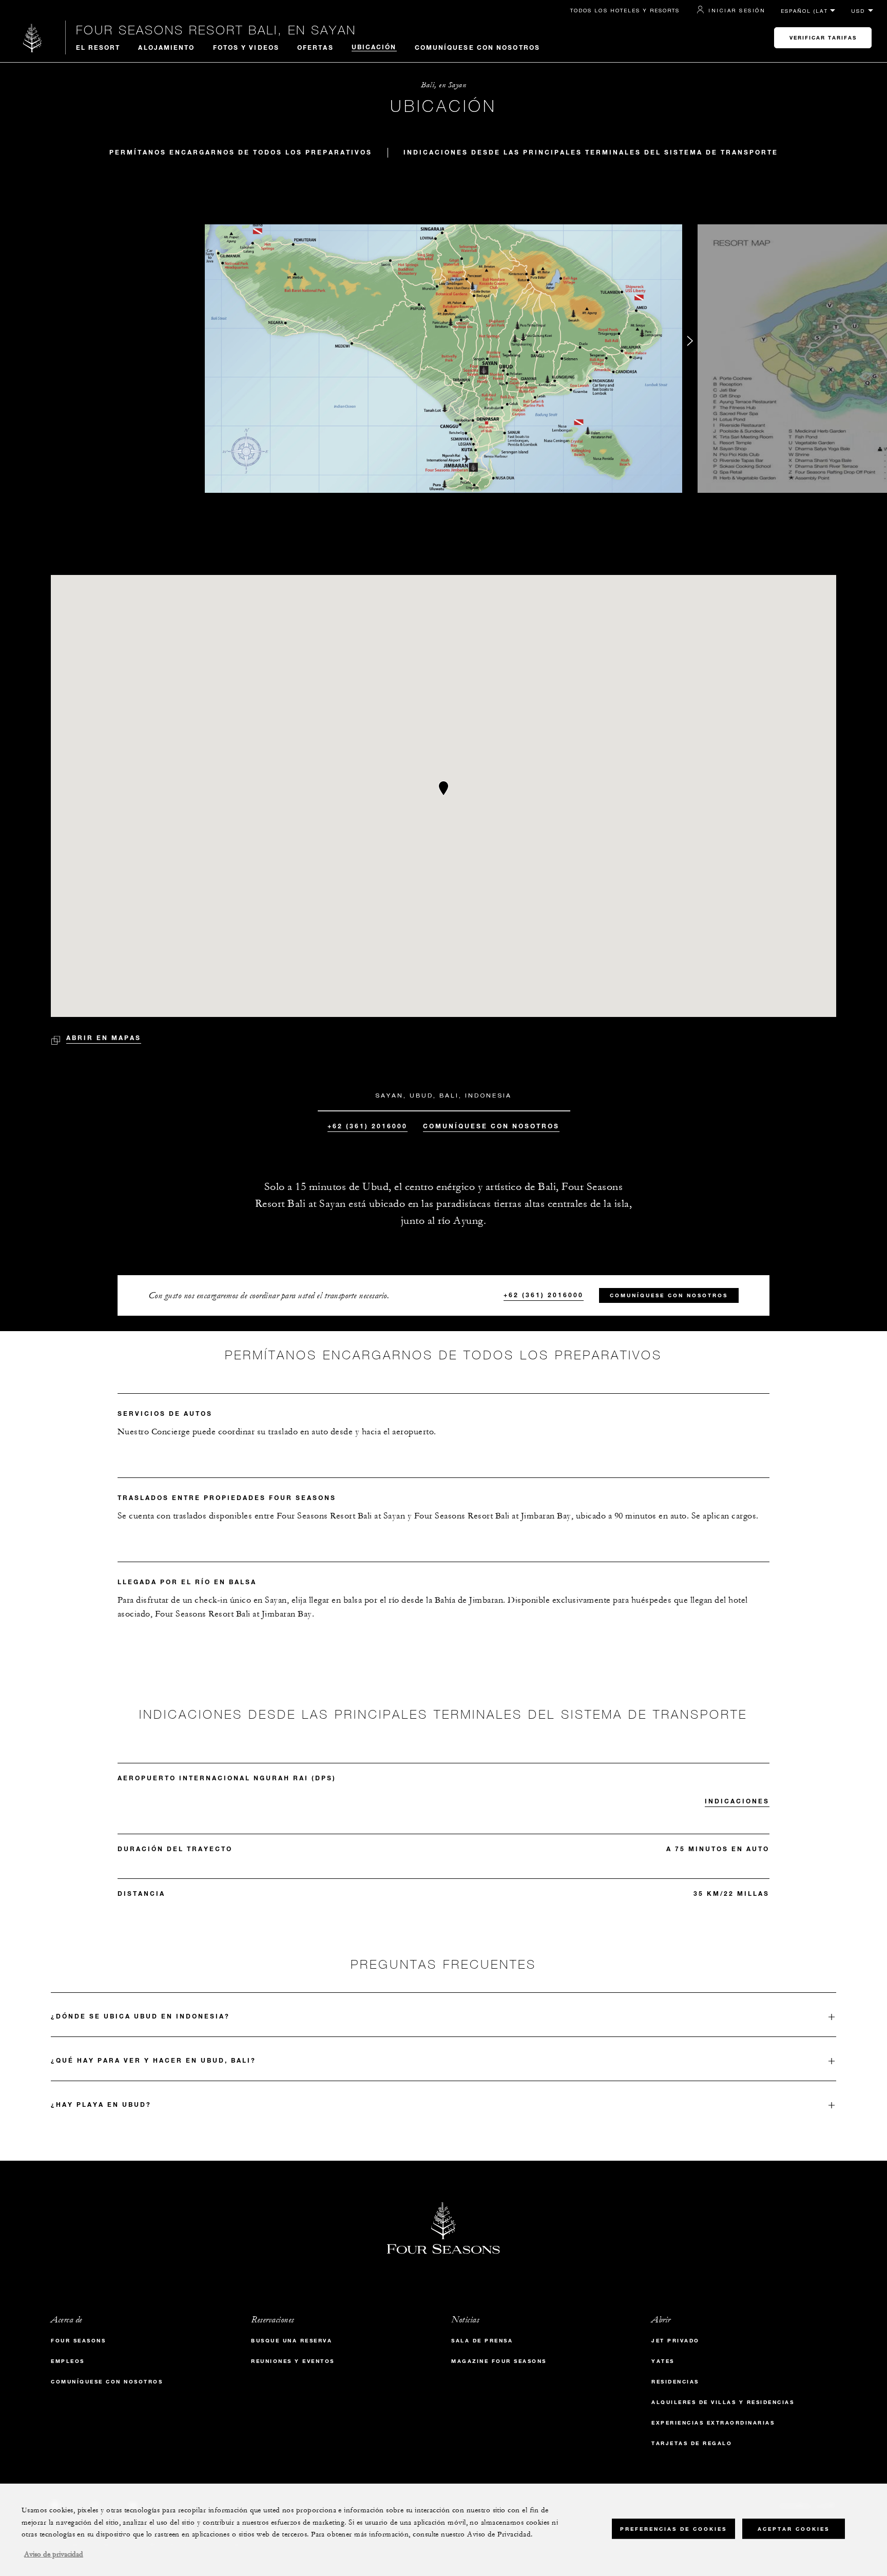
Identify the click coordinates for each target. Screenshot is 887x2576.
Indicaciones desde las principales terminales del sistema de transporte (591, 152)
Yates (663, 2361)
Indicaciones (737, 1801)
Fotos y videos (246, 47)
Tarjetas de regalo (692, 2443)
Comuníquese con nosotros (477, 47)
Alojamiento (166, 47)
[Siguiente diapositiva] (690, 343)
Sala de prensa (482, 2341)
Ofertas (315, 47)
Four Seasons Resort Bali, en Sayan (216, 30)
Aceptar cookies (794, 2529)
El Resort (98, 47)
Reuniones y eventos (293, 2361)
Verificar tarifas (823, 38)
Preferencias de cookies (673, 2529)
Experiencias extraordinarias (713, 2423)
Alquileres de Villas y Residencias (723, 2402)
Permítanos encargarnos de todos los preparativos (241, 152)
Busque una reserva (292, 2341)
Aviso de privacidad (54, 2554)
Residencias (675, 2382)
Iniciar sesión (737, 10)
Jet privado (676, 2341)
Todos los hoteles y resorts (625, 10)
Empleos (68, 2361)
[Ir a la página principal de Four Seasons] (33, 38)
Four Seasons (78, 2341)
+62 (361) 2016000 (368, 1126)
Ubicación (374, 47)
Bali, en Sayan (444, 85)
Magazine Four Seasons (499, 2361)
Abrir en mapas (104, 1037)
